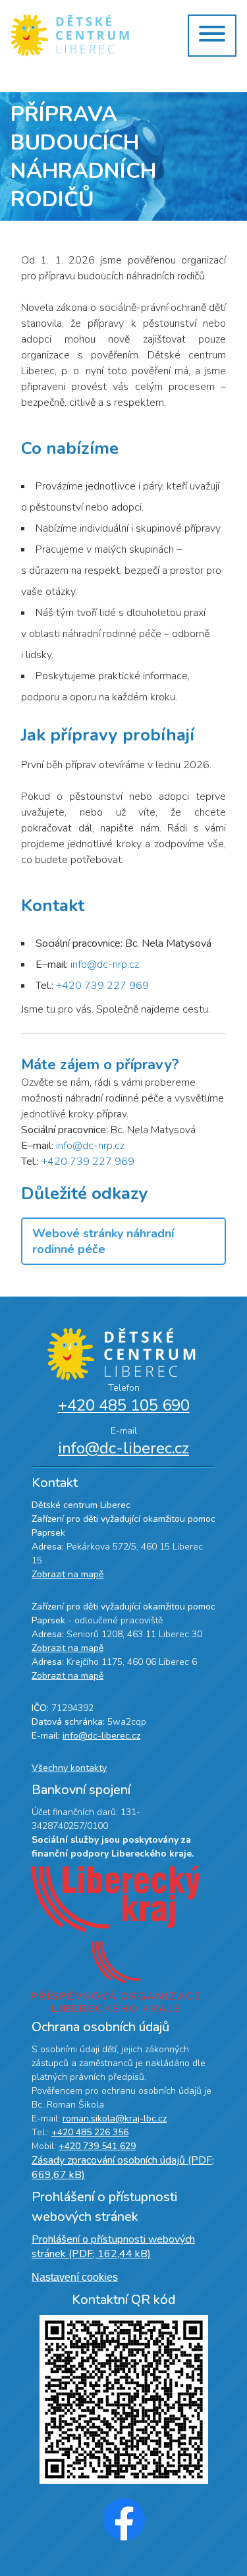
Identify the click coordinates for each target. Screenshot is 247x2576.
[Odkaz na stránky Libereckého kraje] (123, 1901)
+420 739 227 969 (102, 986)
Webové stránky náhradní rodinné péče (103, 1241)
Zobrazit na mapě (68, 1574)
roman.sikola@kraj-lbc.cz (115, 2118)
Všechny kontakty (69, 1768)
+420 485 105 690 (124, 1405)
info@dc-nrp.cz (105, 965)
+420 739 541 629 (97, 2146)
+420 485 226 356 (90, 2132)
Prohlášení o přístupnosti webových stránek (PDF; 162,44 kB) (113, 2247)
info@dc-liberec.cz (123, 1448)
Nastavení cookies (75, 2277)
